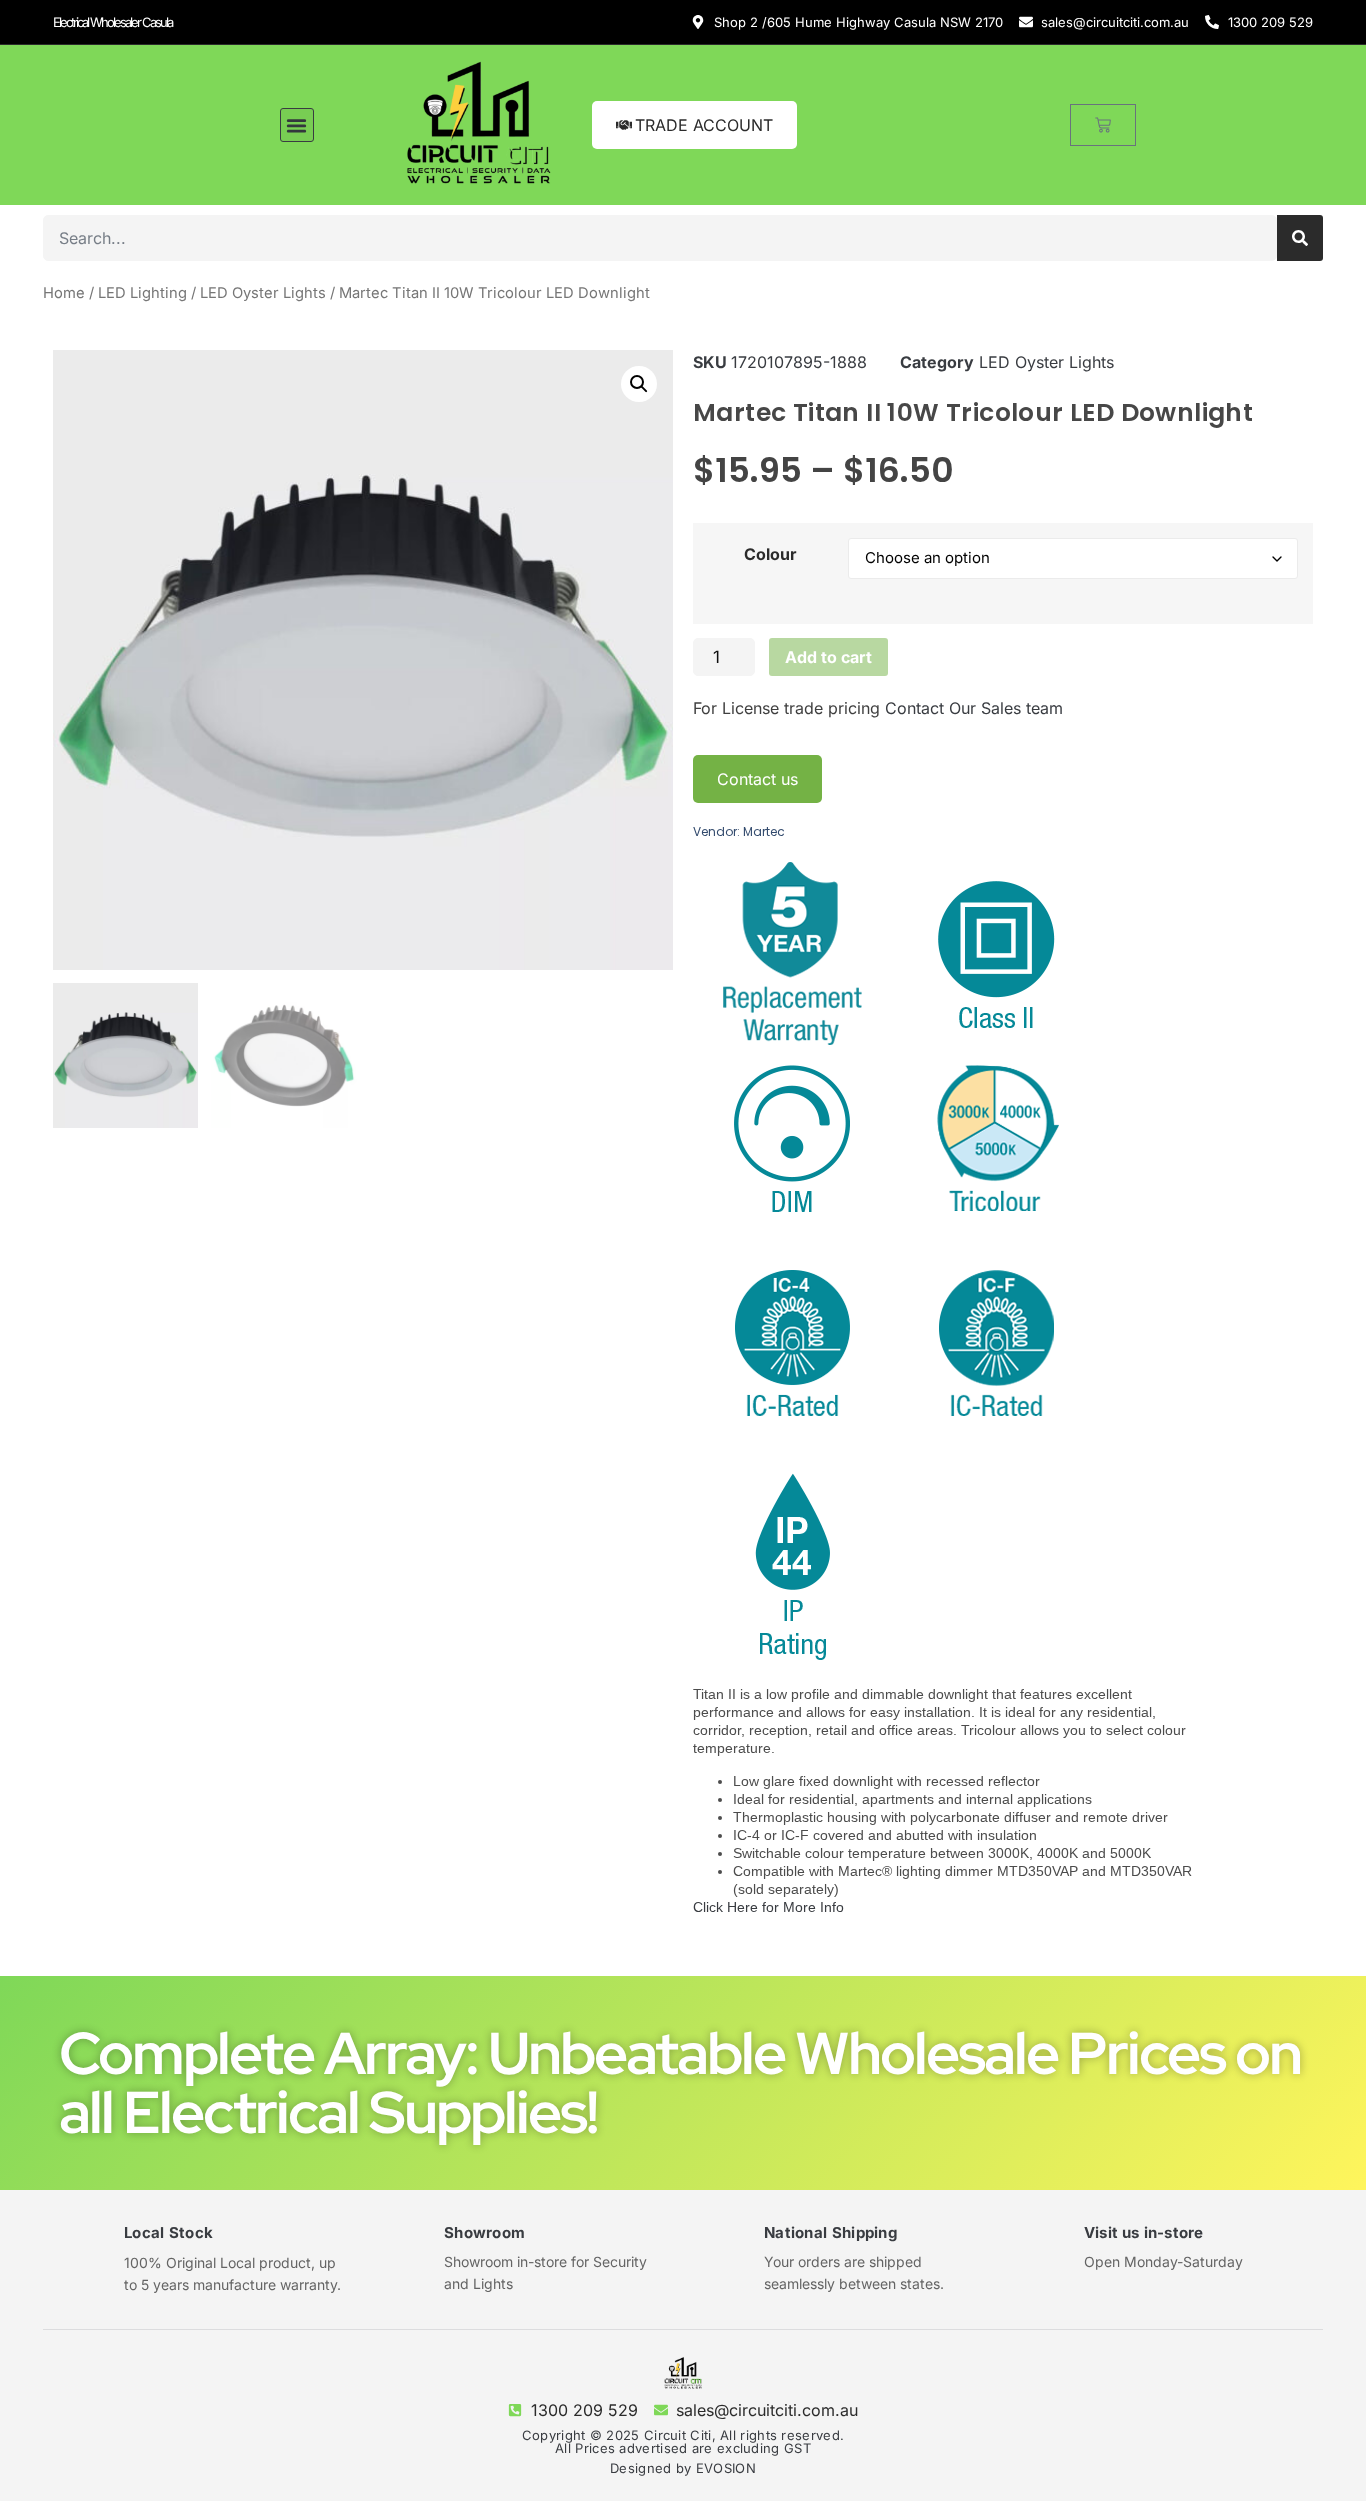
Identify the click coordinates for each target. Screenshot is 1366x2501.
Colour (770, 554)
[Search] (1300, 238)
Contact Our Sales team (974, 708)
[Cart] (1103, 125)
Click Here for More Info (768, 1907)
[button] (297, 125)
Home (64, 293)
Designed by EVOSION (683, 2468)
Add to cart (828, 657)
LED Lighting (142, 293)
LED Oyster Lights (263, 293)
